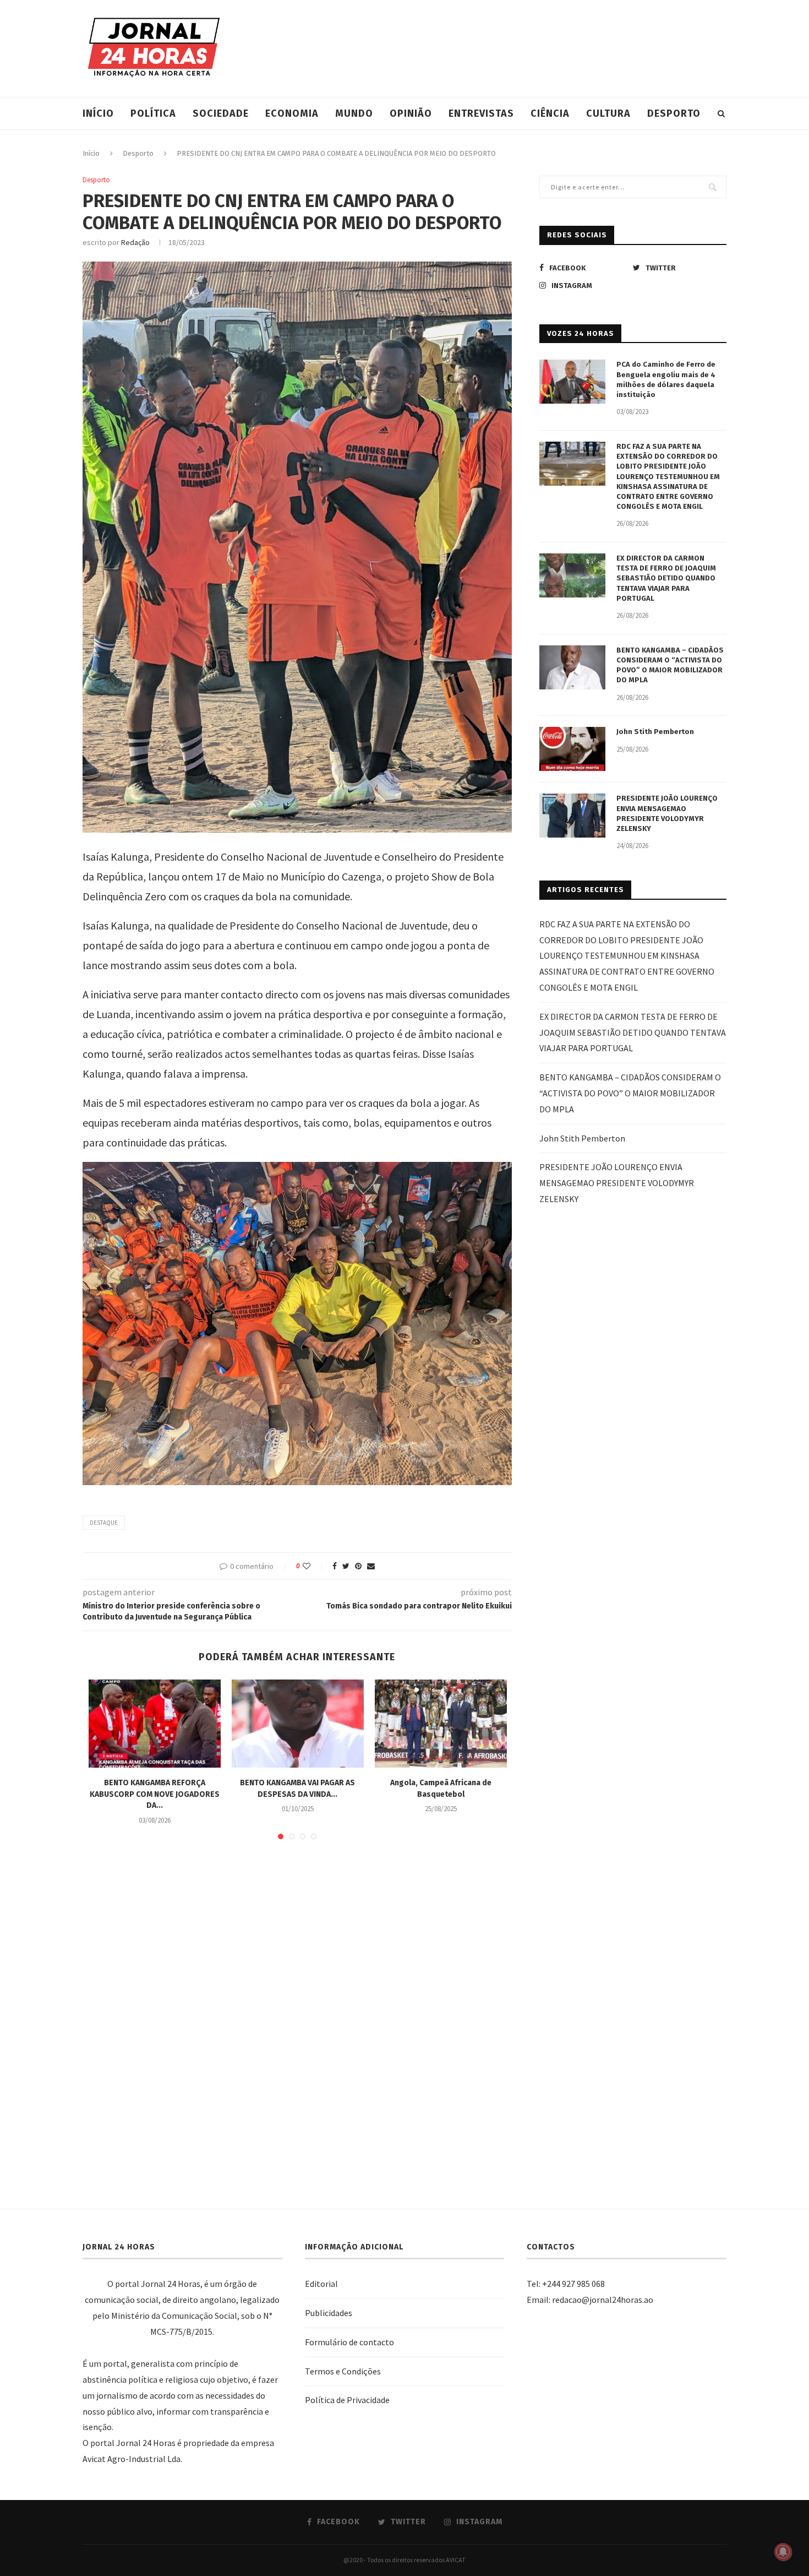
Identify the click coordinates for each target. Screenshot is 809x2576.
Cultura (608, 113)
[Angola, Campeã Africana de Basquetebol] (441, 1724)
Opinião (411, 113)
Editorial (321, 2284)
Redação (135, 242)
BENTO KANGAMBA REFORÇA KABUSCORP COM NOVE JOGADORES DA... (155, 1794)
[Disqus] (297, 2008)
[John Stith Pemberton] (572, 749)
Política (153, 113)
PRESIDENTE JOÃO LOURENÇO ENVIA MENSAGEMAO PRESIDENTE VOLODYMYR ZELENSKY (667, 813)
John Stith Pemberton (655, 732)
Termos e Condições (343, 2371)
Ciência (550, 113)
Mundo (354, 113)
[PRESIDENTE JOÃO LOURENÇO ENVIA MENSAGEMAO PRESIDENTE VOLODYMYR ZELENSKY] (572, 816)
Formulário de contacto (349, 2342)
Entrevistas (481, 113)
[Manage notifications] (783, 2552)
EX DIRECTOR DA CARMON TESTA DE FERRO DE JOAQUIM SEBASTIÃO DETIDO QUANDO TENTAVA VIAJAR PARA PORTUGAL (666, 578)
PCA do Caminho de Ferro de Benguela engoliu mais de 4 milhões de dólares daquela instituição (666, 379)
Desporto (674, 113)
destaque (104, 1523)
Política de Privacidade (347, 2400)
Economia (292, 113)
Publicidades (329, 2313)
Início (98, 113)
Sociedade (221, 113)
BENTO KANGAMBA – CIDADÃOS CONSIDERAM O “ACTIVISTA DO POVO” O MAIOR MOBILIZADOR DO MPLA (670, 665)
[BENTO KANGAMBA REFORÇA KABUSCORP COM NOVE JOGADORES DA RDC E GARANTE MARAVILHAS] (155, 1724)
